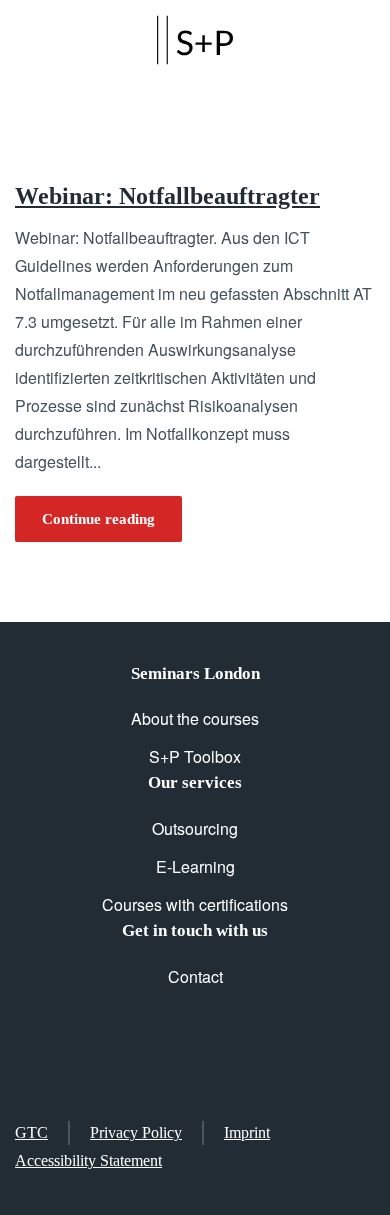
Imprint (247, 1132)
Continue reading (98, 519)
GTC (31, 1132)
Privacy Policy (136, 1132)
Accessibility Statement (88, 1160)
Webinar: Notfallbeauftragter (167, 196)
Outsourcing (195, 828)
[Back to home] (195, 40)
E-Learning (195, 866)
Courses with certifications (195, 904)
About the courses (195, 718)
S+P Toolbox (195, 756)
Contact (195, 976)
